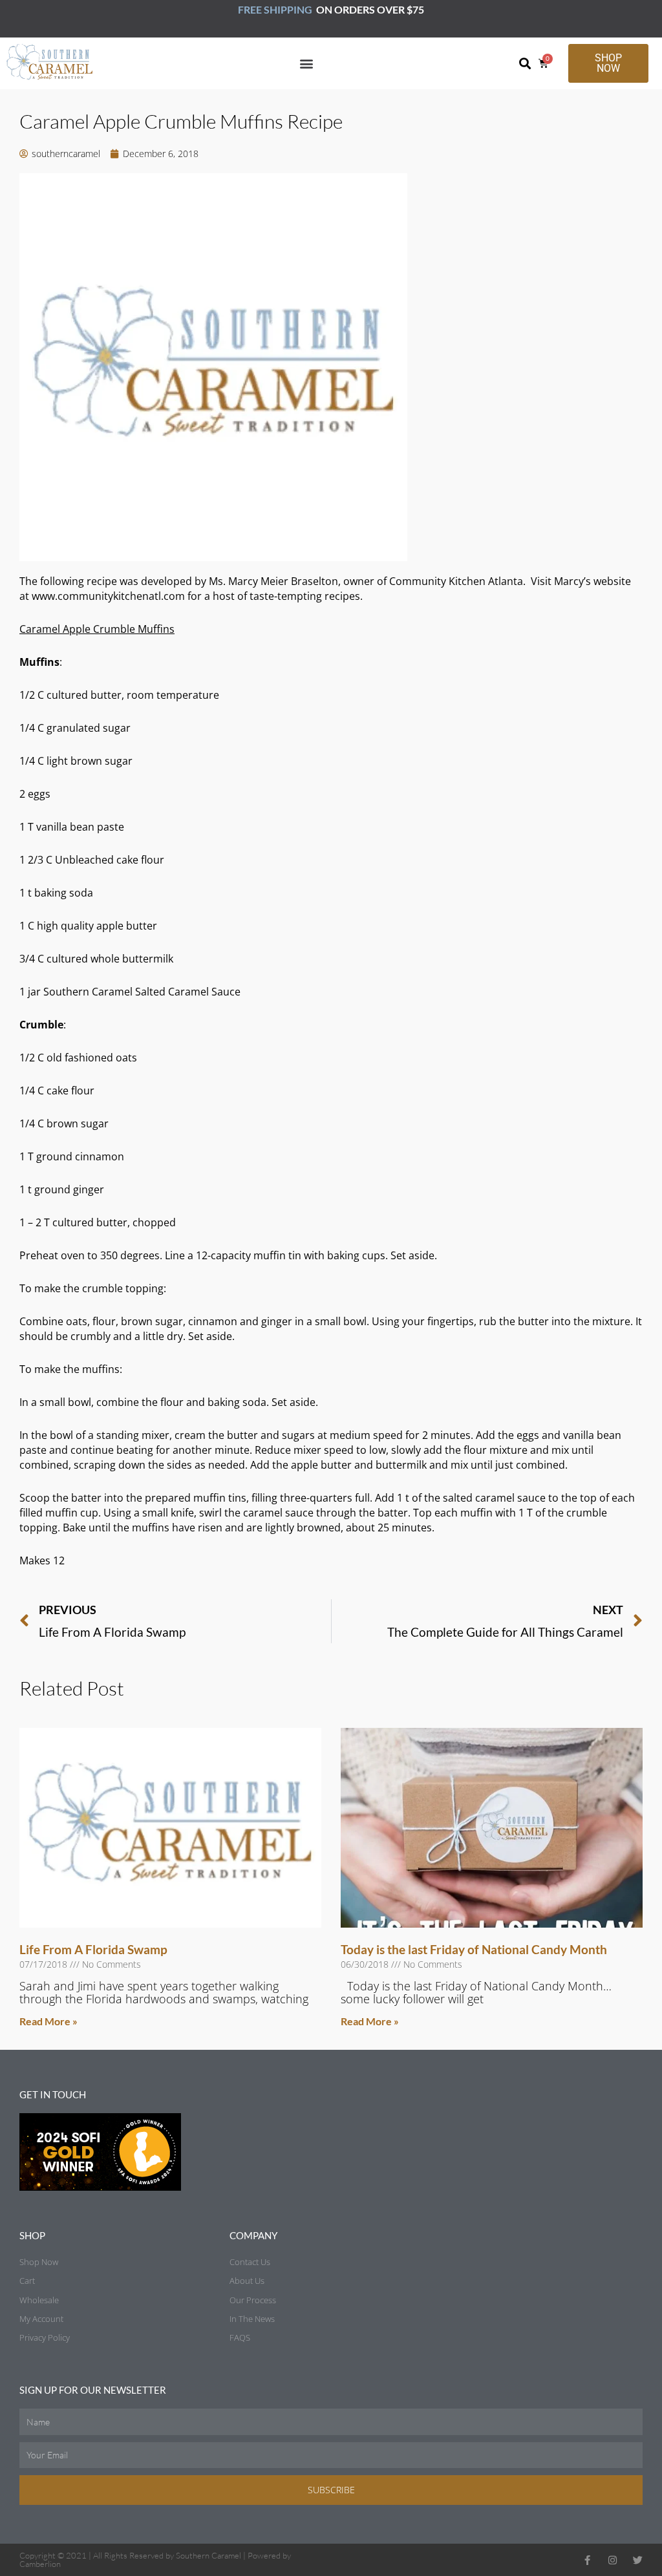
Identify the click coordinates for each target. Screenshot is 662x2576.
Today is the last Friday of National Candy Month (474, 1949)
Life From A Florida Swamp (93, 1949)
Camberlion (40, 2564)
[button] (307, 63)
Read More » (48, 2021)
